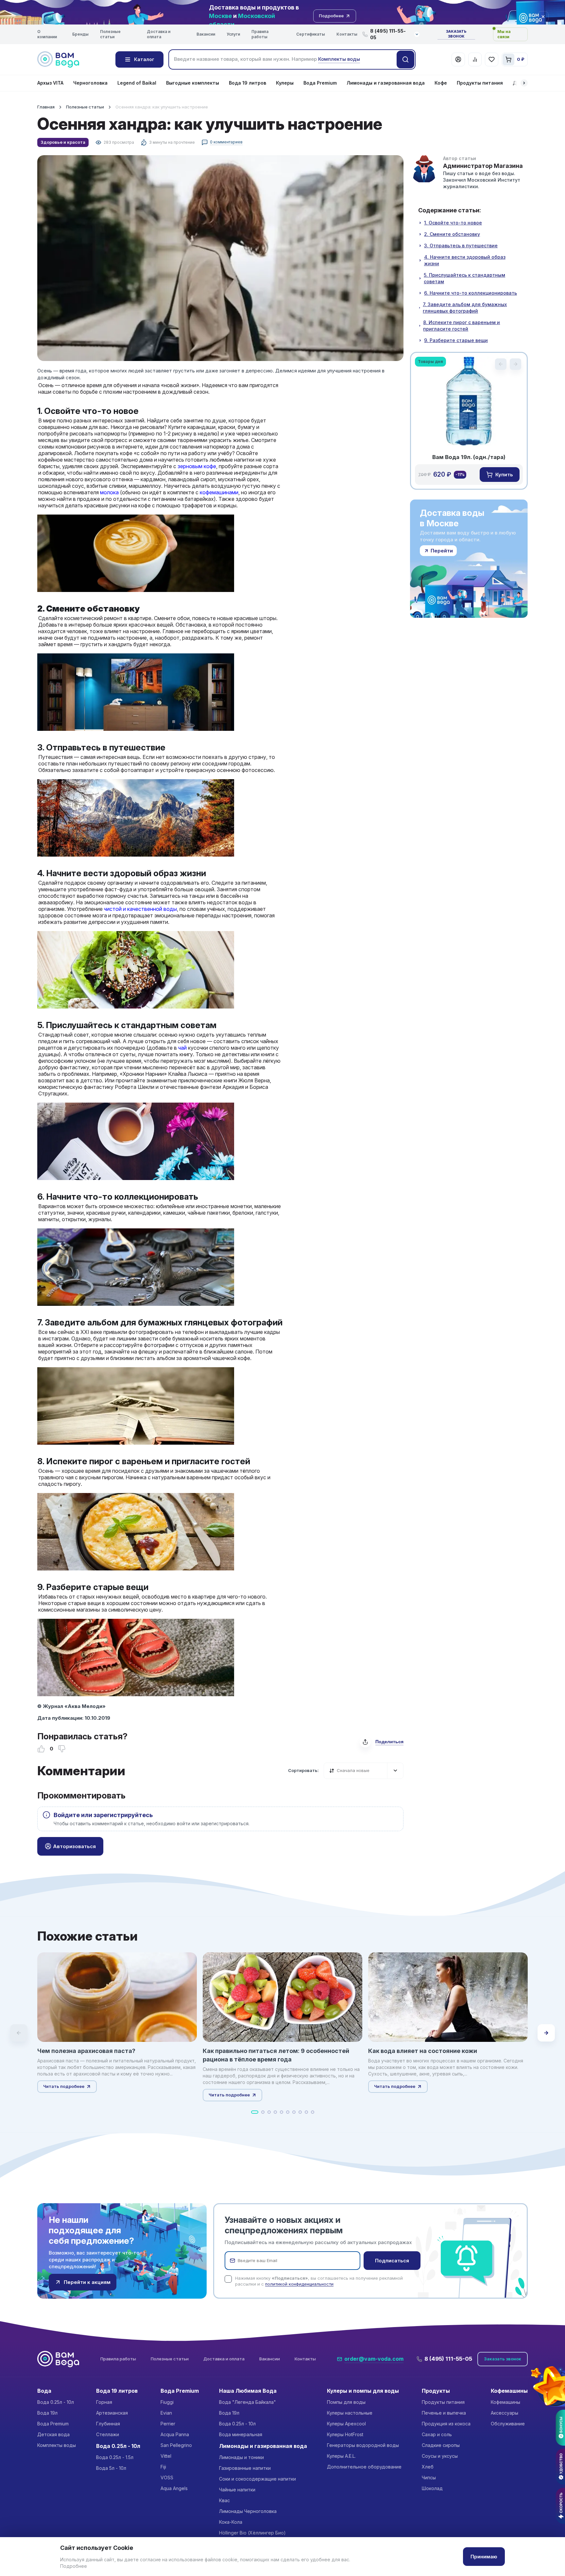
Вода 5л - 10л (111, 2468)
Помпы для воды (346, 2402)
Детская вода (53, 2434)
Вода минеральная (241, 2434)
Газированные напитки (245, 2468)
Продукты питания (480, 83)
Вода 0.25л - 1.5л (115, 2457)
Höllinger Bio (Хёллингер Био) (252, 2533)
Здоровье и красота (63, 142)
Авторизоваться (74, 1846)
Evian (166, 2413)
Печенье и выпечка (444, 2413)
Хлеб (428, 2467)
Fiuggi (167, 2402)
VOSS (167, 2478)
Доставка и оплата (159, 34)
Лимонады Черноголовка (248, 2511)
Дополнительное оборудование (364, 2467)
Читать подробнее (64, 2086)
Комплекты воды (57, 2445)
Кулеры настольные (350, 2413)
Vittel (166, 2456)
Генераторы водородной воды (363, 2445)
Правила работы (260, 34)
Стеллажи (108, 2434)
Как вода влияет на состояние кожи (423, 2051)
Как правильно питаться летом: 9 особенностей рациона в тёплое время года (276, 2055)
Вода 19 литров (248, 83)
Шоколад (432, 2488)
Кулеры (285, 83)
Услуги (233, 34)
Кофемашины (505, 2402)
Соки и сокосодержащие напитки (257, 2479)
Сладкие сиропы (441, 2445)
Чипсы (429, 2478)
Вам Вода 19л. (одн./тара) (469, 457)
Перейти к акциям (87, 2282)
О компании (47, 34)
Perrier (168, 2424)
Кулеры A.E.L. (341, 2456)
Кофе (441, 83)
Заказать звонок (456, 34)
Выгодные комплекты (193, 83)
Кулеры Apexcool (346, 2424)
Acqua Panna (175, 2434)
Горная (104, 2402)
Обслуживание (508, 2424)
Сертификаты (311, 34)
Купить (504, 475)
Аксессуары (505, 2413)
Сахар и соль (437, 2434)
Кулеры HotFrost (345, 2434)
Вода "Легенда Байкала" (248, 2402)
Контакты (347, 34)
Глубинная (108, 2424)
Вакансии (206, 34)
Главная (46, 107)
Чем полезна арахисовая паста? (86, 2051)
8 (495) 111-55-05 (448, 2359)
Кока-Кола (231, 2522)
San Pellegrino (176, 2445)
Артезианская (112, 2413)
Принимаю (484, 2557)
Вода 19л (47, 2413)
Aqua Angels (174, 2488)
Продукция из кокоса (446, 2424)
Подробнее (74, 2566)
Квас (224, 2500)
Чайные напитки (237, 2490)
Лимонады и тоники (241, 2457)
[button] (524, 83)
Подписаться (392, 2261)
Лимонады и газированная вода (386, 83)
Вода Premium (320, 83)
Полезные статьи (110, 34)
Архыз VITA (50, 83)
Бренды (80, 34)
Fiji (163, 2467)
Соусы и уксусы (440, 2456)
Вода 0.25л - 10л (56, 2402)
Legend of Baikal (137, 83)
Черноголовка (90, 83)
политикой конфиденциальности (299, 2284)
